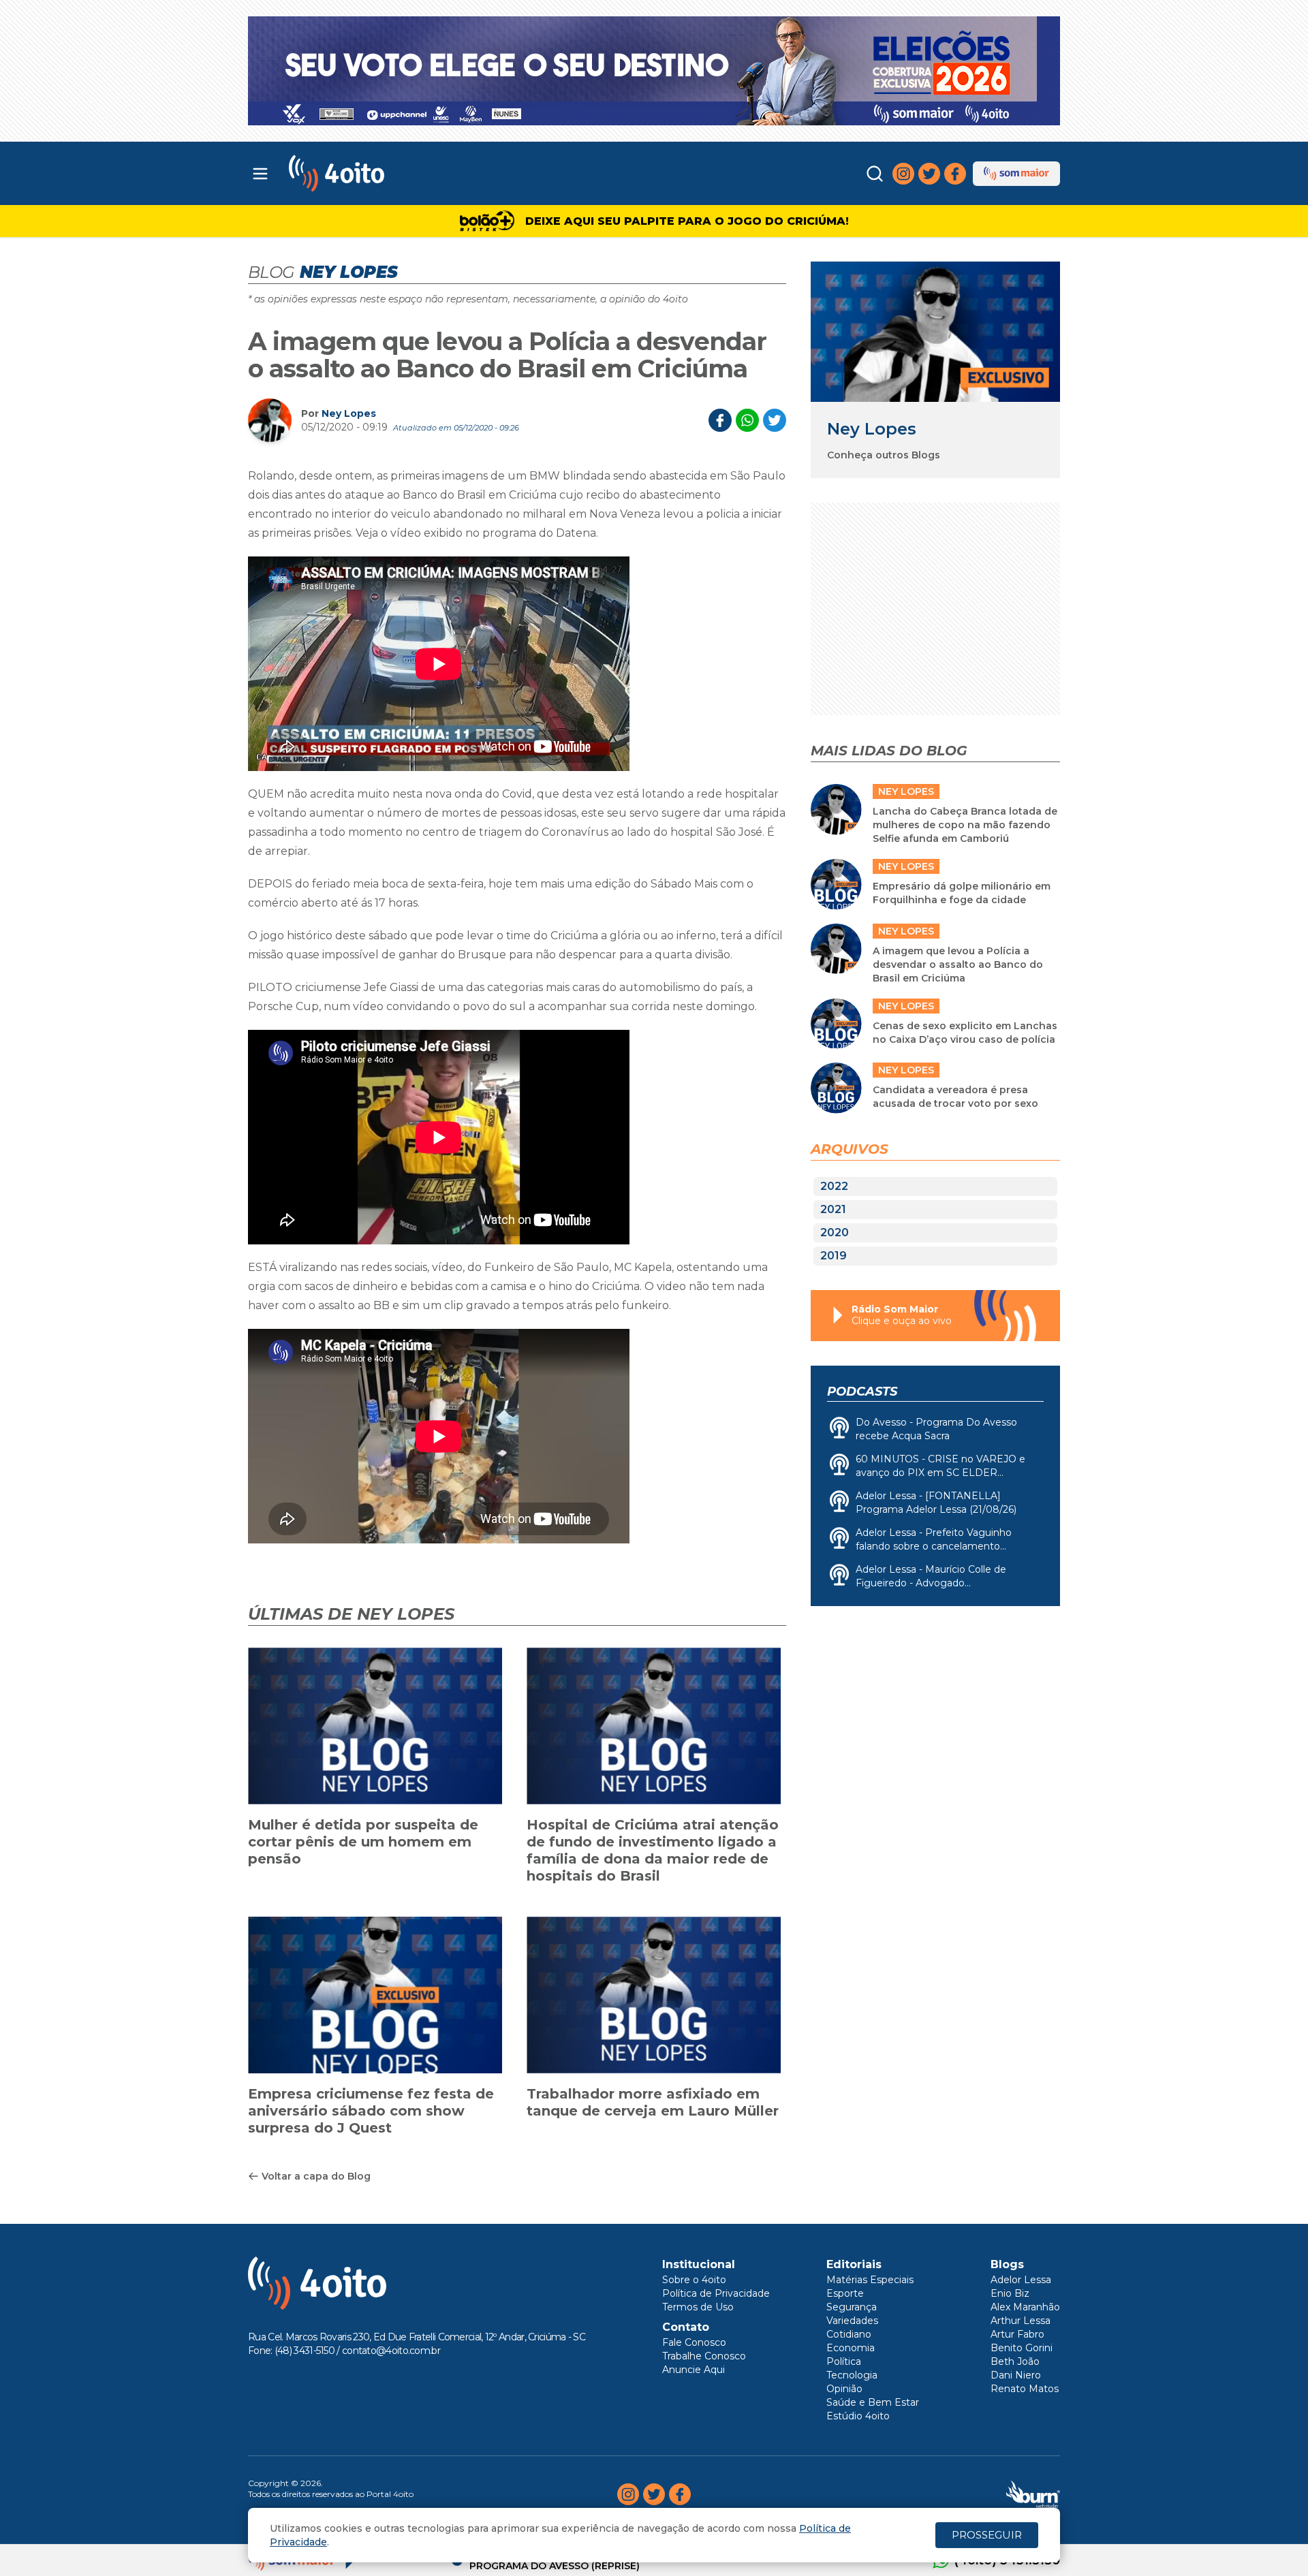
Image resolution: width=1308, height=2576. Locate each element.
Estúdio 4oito (858, 2416)
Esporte (845, 2293)
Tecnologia (852, 2375)
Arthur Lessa (1021, 2321)
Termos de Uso (698, 2307)
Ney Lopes (349, 413)
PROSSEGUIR (987, 2535)
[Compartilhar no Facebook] (720, 420)
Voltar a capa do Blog (316, 2176)
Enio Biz (1010, 2293)
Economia (851, 2348)
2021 (833, 1209)
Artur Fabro (1017, 2334)
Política (844, 2361)
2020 (835, 1232)
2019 (834, 1256)
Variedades (852, 2321)
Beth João (1015, 2361)
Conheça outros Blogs (884, 455)
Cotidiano (849, 2334)
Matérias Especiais (870, 2280)
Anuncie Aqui (694, 2370)
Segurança (852, 2307)
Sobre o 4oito (694, 2280)
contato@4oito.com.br (391, 2351)
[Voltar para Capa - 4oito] (397, 173)
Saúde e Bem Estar (873, 2402)
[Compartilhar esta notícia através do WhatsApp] (747, 420)
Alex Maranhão (1025, 2307)
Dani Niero (1016, 2375)
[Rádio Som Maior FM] (1016, 174)
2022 (834, 1186)
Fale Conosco (694, 2342)
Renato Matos (1025, 2389)
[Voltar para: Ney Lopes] (935, 331)
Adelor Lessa (1021, 2280)
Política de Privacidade (716, 2293)
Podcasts (862, 1392)
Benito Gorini (1022, 2348)
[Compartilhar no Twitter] (775, 420)
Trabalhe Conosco (704, 2356)
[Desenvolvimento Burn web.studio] (1033, 2494)
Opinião (844, 2389)
